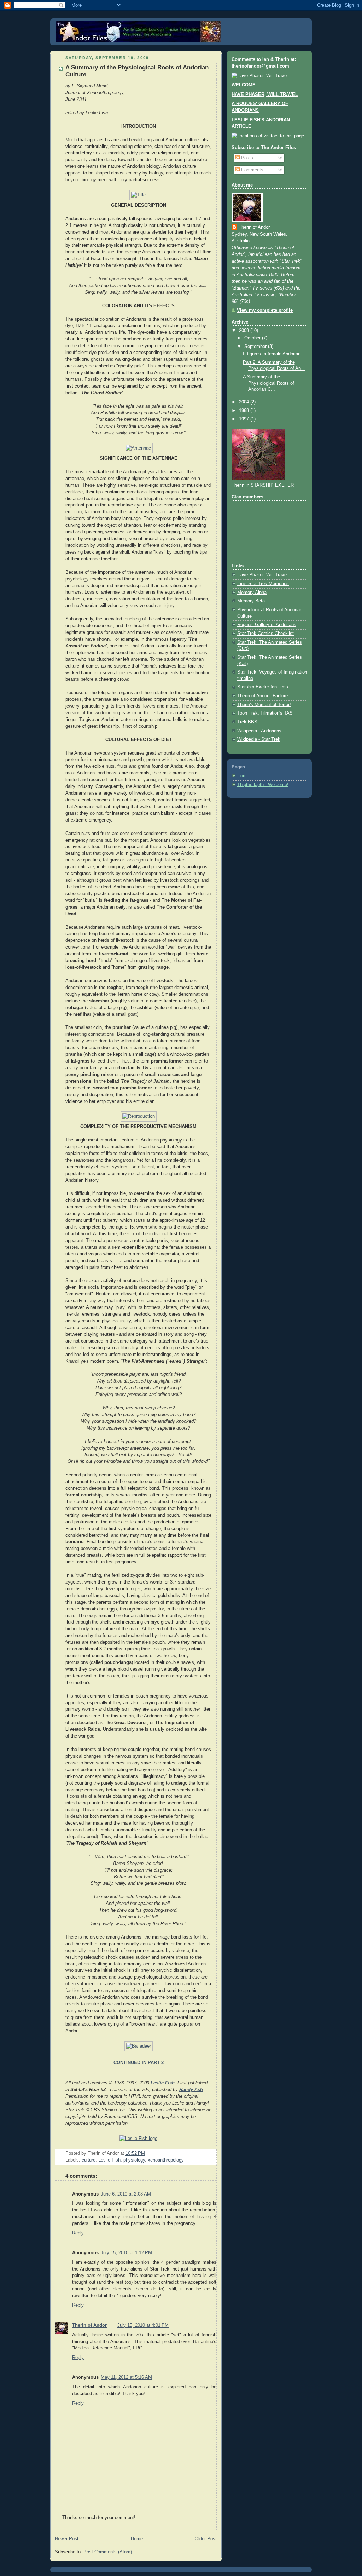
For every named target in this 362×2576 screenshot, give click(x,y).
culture (89, 2160)
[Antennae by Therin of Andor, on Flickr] (138, 448)
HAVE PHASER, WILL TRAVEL (265, 95)
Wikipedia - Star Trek (259, 739)
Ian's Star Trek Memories (263, 584)
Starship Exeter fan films (263, 687)
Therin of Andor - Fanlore (262, 696)
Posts (246, 158)
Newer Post (67, 2539)
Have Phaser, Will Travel (262, 575)
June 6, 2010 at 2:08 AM (126, 2194)
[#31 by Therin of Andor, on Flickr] (260, 76)
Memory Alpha (252, 593)
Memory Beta (251, 601)
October (253, 338)
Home (137, 2539)
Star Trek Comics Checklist (265, 634)
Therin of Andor (89, 2325)
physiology (134, 2160)
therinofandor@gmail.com (260, 66)
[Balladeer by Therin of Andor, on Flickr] (139, 2046)
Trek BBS (247, 722)
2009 (245, 331)
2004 (245, 402)
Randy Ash (191, 2090)
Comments (252, 170)
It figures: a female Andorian (272, 354)
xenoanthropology (166, 2160)
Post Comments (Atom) (108, 2552)
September (256, 347)
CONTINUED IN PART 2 (139, 2063)
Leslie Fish (163, 2083)
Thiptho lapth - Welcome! (263, 785)
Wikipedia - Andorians (259, 731)
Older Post (206, 2539)
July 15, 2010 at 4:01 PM (143, 2325)
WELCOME (244, 85)
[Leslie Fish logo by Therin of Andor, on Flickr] (138, 2139)
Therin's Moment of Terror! (264, 705)
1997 (245, 419)
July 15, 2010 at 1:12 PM (126, 2253)
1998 (245, 411)
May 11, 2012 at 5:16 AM (126, 2377)
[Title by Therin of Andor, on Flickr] (138, 195)
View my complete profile (265, 310)
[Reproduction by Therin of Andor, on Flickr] (139, 1116)
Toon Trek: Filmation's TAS (265, 713)
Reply (78, 2233)
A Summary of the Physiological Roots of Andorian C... (268, 383)
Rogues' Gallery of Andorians (267, 625)
